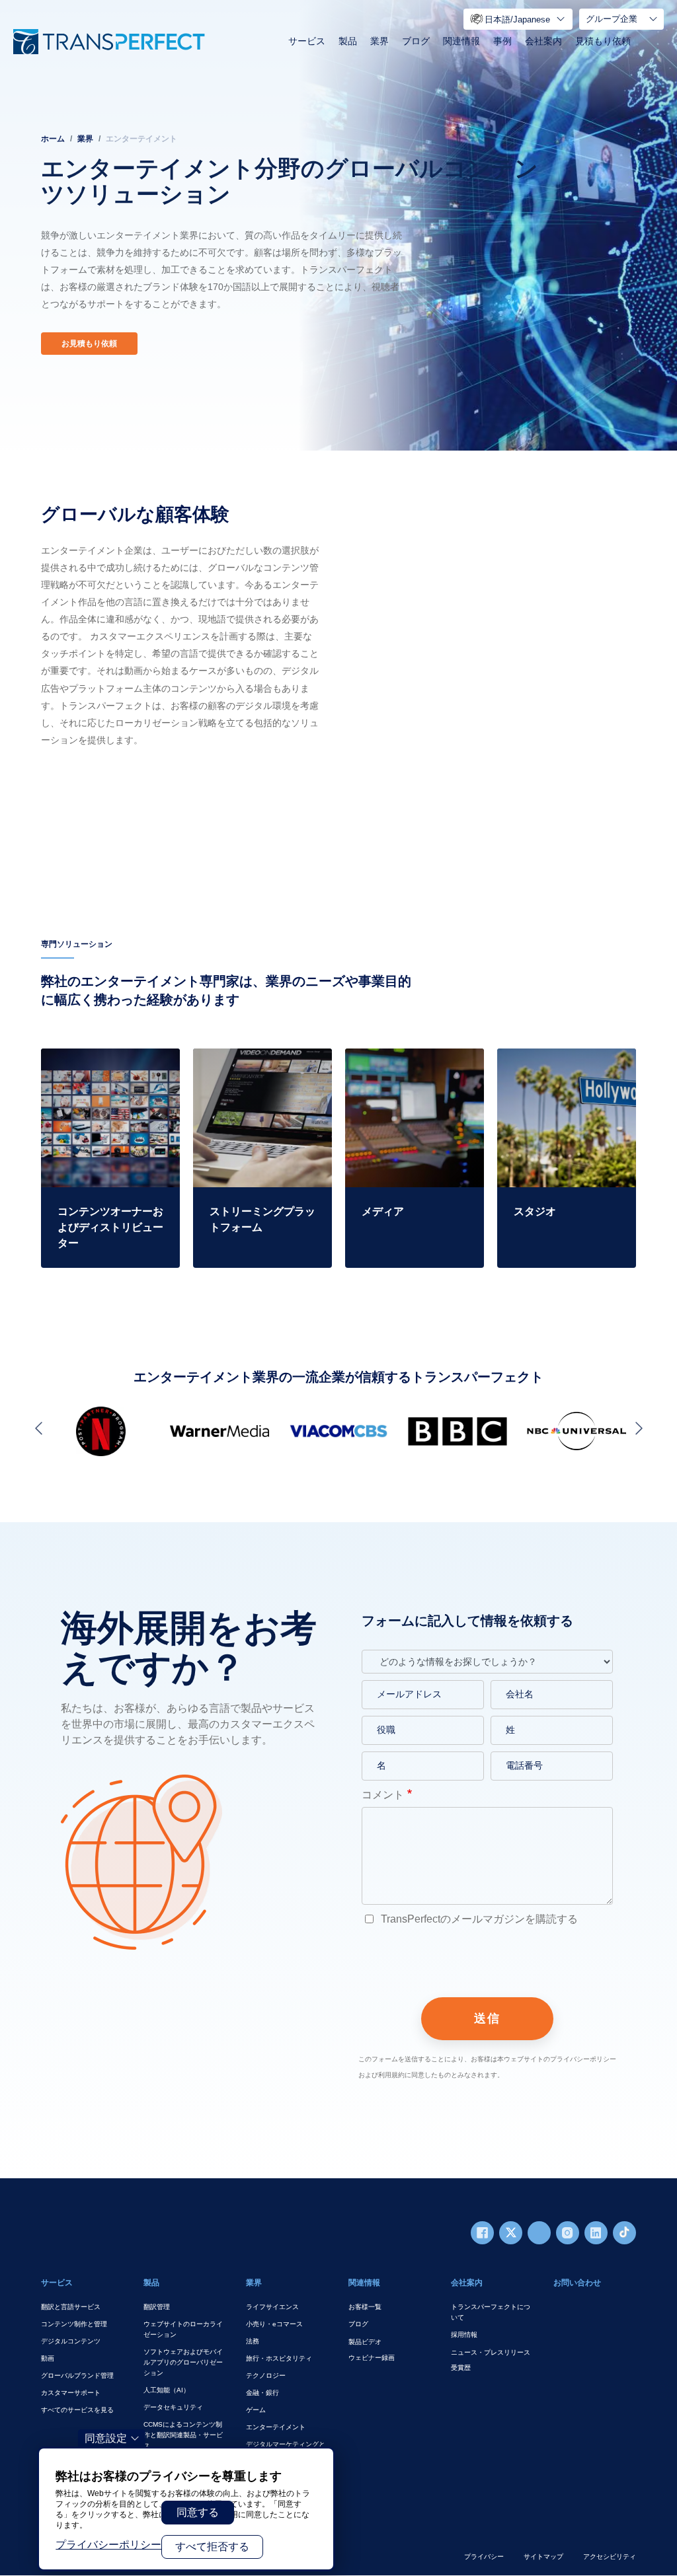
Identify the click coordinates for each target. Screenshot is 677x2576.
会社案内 (543, 41)
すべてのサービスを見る (77, 2410)
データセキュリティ (173, 2407)
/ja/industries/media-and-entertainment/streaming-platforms (251, 1072)
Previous (41, 1428)
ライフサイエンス (272, 2307)
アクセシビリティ (610, 2557)
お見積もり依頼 (89, 344)
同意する (198, 2512)
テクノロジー (266, 2375)
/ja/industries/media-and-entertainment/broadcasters (409, 1064)
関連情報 (461, 41)
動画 (48, 2358)
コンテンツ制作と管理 (74, 2324)
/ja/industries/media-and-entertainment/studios (555, 1064)
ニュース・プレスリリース (491, 2352)
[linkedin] (596, 2233)
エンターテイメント (276, 2427)
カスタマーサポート (71, 2393)
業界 (379, 41)
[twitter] (511, 2233)
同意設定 (106, 2438)
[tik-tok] (624, 2233)
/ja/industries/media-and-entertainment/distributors (100, 1064)
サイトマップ (543, 2557)
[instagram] (568, 2233)
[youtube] (539, 2233)
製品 (348, 41)
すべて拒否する (212, 2547)
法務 (253, 2341)
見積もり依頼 (603, 41)
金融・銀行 (262, 2393)
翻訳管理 (157, 2307)
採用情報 (464, 2335)
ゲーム (256, 2410)
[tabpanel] (338, 225)
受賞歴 (461, 2368)
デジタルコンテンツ (71, 2341)
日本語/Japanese (517, 19)
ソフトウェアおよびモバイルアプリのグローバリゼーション (183, 2362)
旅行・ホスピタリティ (279, 2358)
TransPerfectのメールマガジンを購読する (478, 1919)
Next (636, 1428)
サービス (307, 41)
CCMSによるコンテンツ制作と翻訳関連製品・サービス (183, 2435)
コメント (383, 1795)
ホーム (53, 139)
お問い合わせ (577, 2283)
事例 (502, 41)
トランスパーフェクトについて (491, 2312)
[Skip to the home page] (109, 42)
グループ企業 (612, 19)
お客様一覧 (365, 2307)
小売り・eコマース (274, 2324)
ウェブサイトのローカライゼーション (183, 2329)
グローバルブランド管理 (77, 2375)
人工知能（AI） (167, 2390)
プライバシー (484, 2557)
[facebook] (482, 2233)
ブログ (416, 41)
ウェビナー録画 (372, 2358)
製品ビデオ (365, 2342)
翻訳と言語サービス (71, 2307)
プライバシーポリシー (108, 2545)
